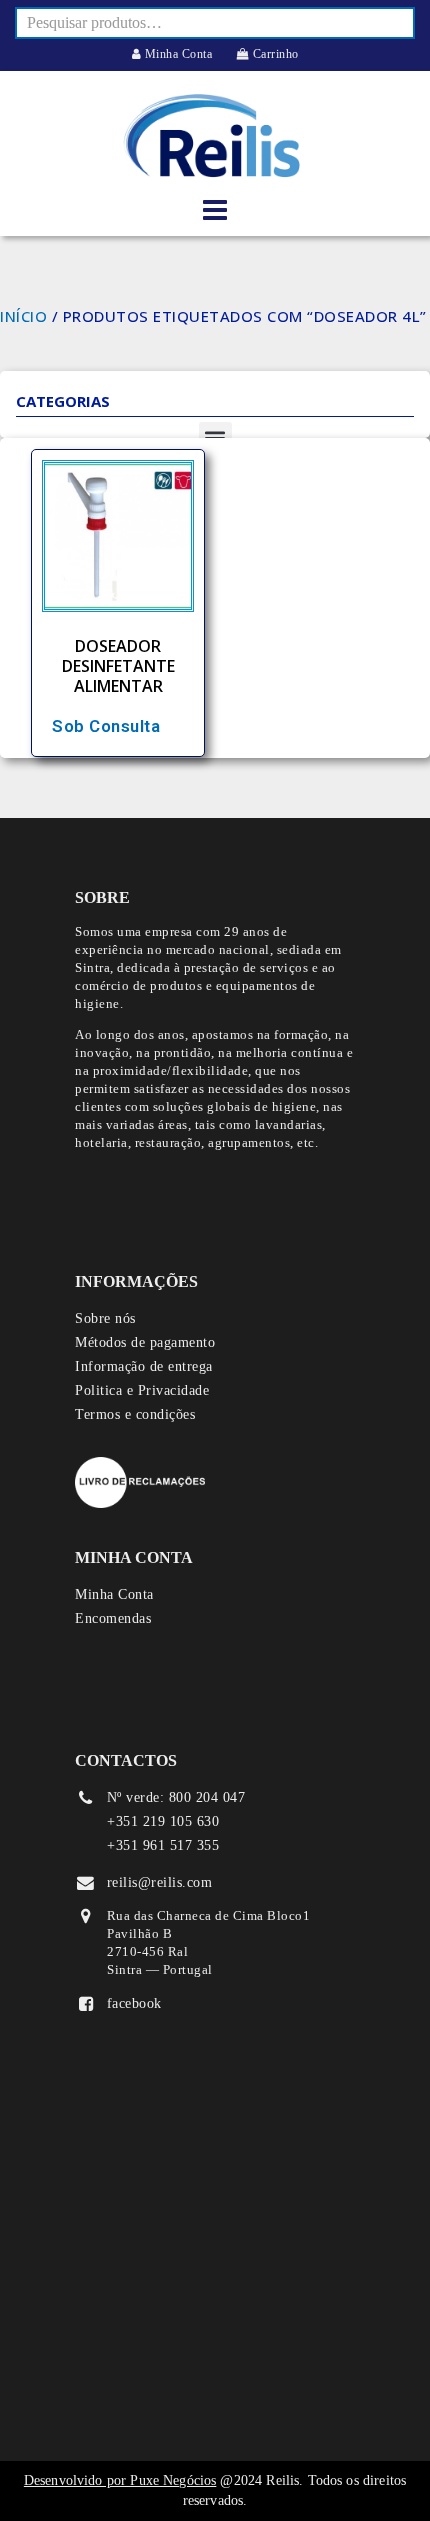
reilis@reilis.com (160, 1882)
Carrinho (274, 54)
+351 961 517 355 (163, 1845)
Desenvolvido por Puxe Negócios (120, 2480)
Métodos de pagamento (145, 1342)
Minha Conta (176, 54)
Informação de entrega (144, 1366)
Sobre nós (105, 1318)
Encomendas (113, 1618)
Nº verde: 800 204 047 (176, 1797)
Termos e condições (135, 1414)
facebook (134, 2003)
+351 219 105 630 (163, 1821)
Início (23, 316)
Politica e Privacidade (142, 1390)
